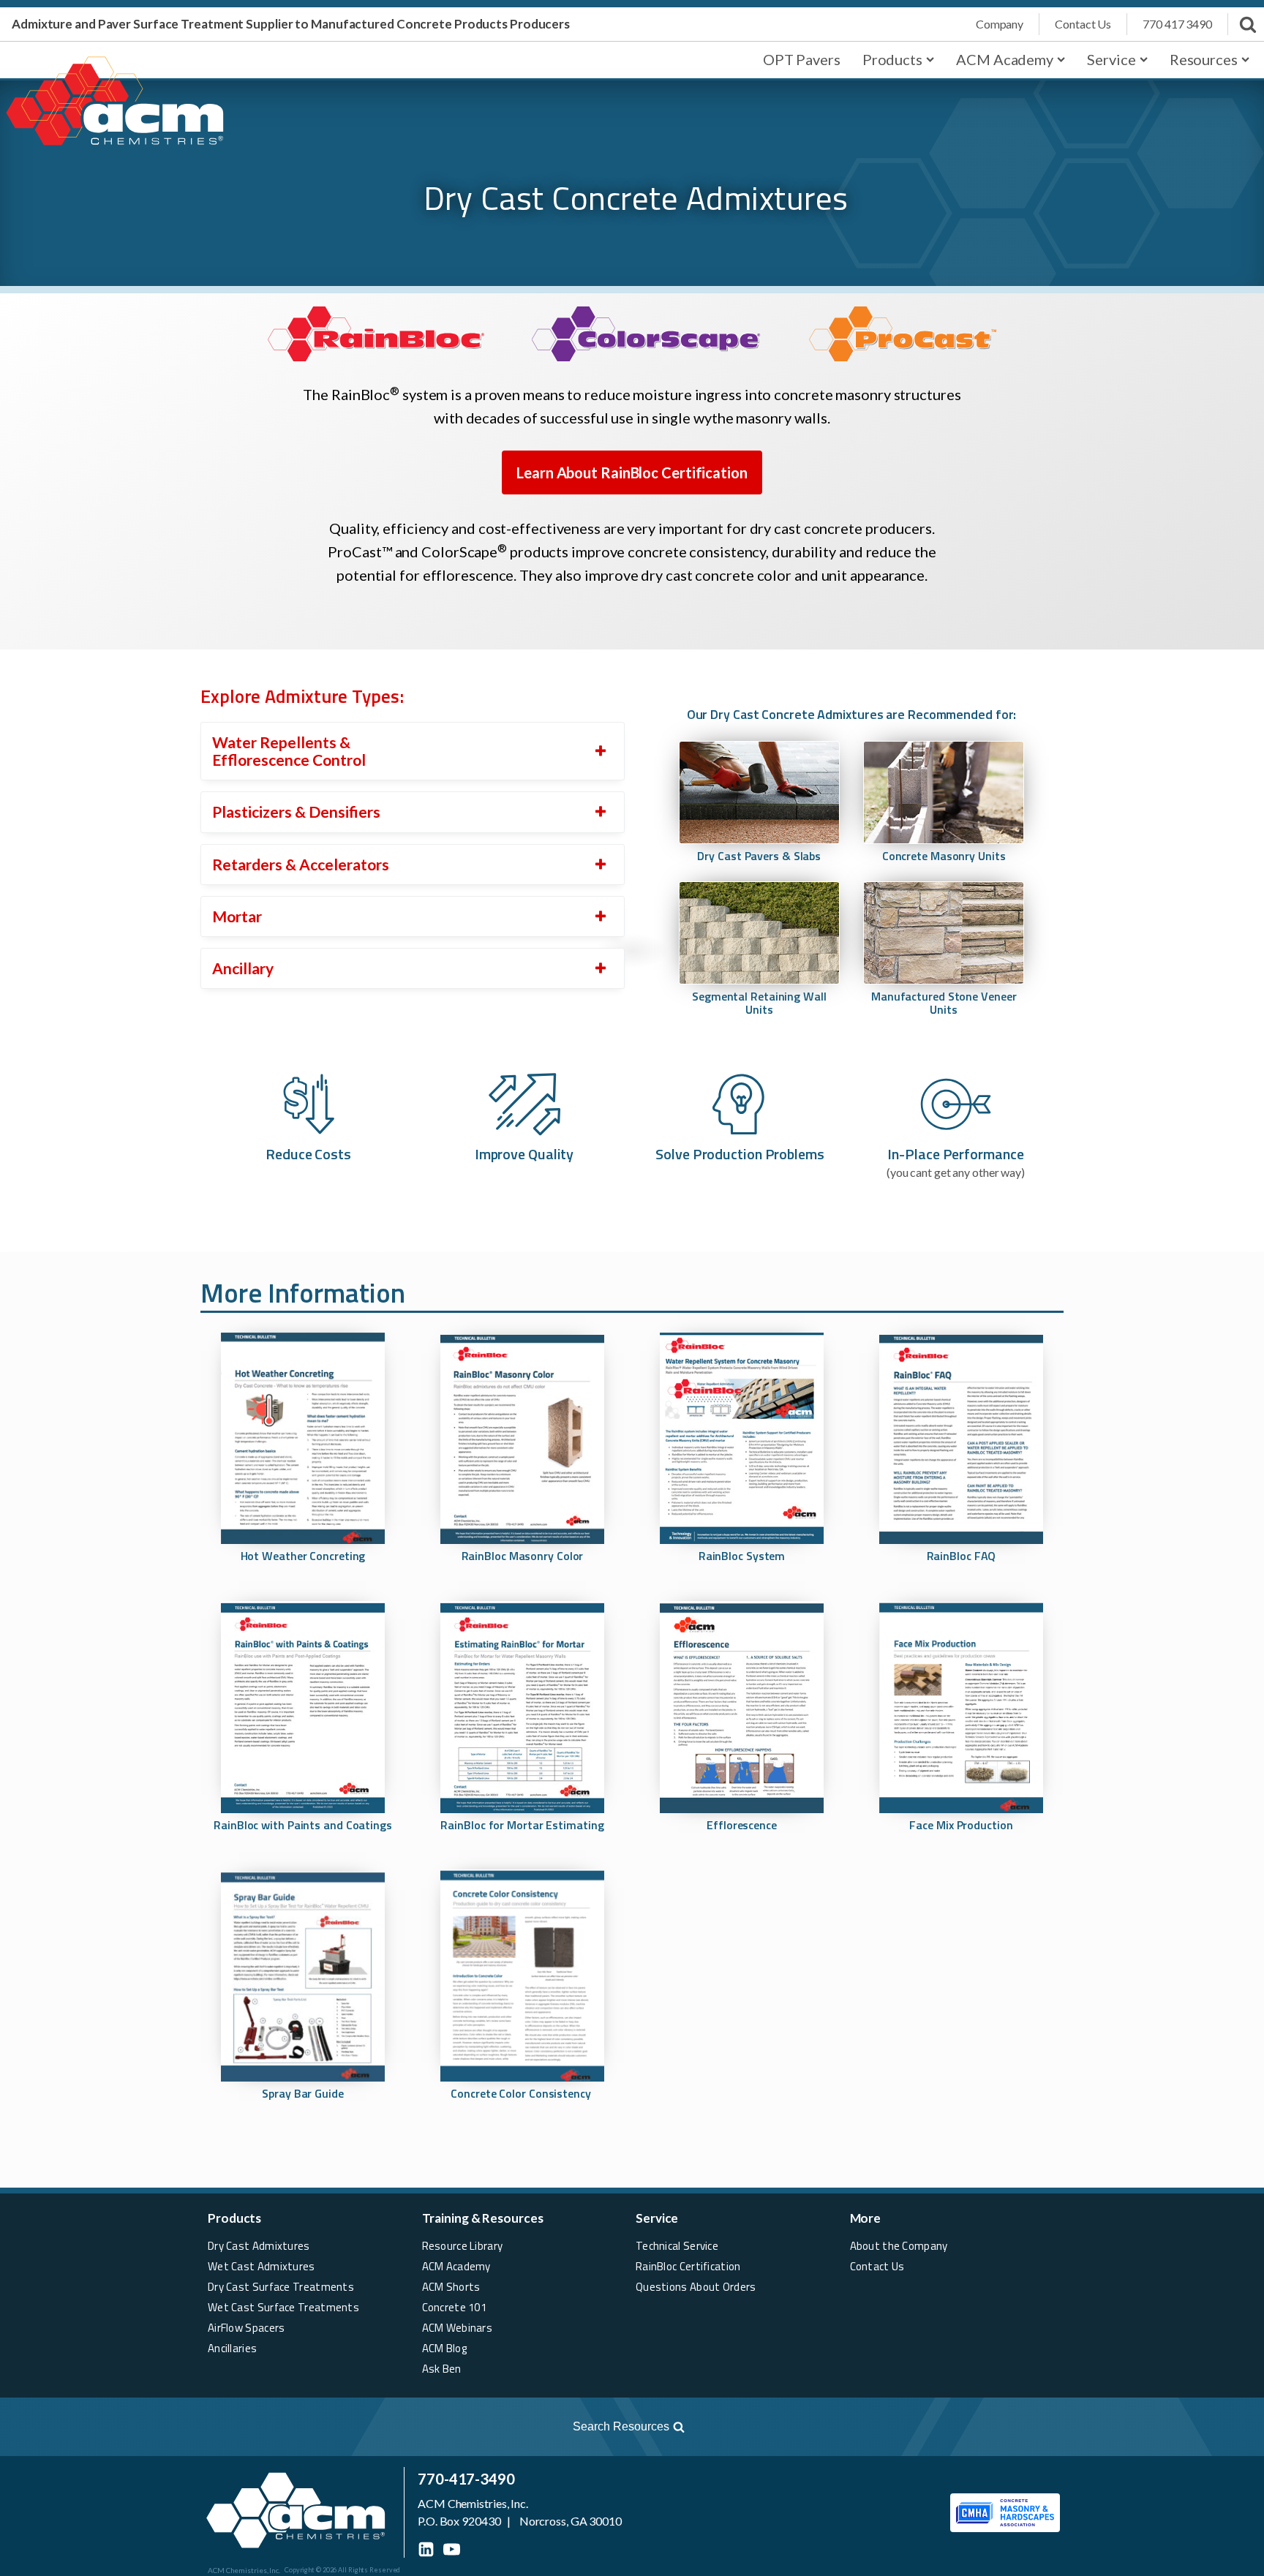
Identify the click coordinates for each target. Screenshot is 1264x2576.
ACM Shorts (451, 2287)
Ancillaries (232, 2348)
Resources (1204, 59)
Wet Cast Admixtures (262, 2266)
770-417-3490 (466, 2479)
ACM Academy (1005, 59)
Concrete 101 (455, 2307)
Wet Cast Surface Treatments (283, 2307)
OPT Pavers (802, 59)
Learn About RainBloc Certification (632, 472)
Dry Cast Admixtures (259, 2246)
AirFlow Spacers (247, 2328)
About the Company (899, 2246)
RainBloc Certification (688, 2266)
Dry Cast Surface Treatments (281, 2287)
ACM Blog (444, 2348)
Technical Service (677, 2246)
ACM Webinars (458, 2328)
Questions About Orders (696, 2287)
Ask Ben (442, 2369)
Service (1111, 59)
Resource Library (463, 2246)
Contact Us (877, 2266)
